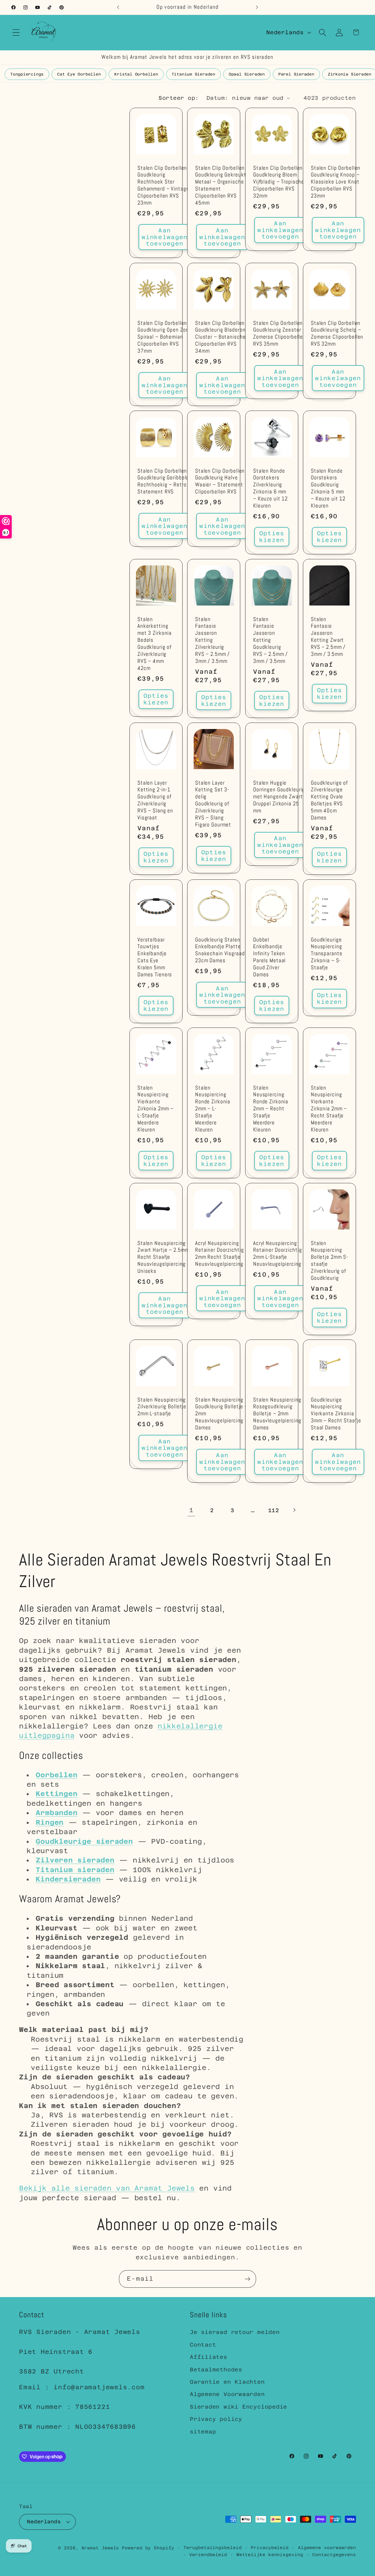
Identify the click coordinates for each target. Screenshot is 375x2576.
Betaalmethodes (216, 2370)
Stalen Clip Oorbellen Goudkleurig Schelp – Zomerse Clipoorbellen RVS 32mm (337, 333)
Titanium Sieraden (194, 74)
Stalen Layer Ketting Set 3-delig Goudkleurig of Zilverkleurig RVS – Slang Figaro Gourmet (213, 804)
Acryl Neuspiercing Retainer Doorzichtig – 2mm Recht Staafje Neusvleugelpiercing (222, 1254)
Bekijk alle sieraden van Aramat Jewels (107, 2188)
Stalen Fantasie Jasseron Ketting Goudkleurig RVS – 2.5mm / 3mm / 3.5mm (270, 640)
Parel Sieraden (296, 74)
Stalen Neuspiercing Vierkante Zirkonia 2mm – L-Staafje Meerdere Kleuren (155, 1109)
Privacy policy (216, 2419)
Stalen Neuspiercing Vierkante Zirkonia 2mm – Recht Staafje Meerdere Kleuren (329, 1109)
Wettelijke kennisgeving (270, 2555)
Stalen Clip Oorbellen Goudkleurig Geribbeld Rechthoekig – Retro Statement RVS (163, 481)
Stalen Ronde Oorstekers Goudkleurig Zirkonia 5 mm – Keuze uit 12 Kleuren (328, 488)
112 (274, 1510)
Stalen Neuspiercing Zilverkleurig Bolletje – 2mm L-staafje (164, 1407)
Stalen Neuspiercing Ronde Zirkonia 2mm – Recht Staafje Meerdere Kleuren (271, 1109)
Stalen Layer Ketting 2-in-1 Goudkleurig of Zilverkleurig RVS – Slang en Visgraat (155, 801)
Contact (203, 2345)
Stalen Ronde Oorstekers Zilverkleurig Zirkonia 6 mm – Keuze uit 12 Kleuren (270, 488)
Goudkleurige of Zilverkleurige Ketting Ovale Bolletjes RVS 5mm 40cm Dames (329, 801)
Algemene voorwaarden (327, 2548)
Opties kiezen (272, 537)
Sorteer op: (179, 98)
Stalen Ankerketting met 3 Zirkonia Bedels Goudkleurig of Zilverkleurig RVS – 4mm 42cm (155, 644)
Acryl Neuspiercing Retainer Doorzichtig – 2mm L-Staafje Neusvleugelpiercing (280, 1254)
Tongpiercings (27, 74)
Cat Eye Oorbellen (79, 74)
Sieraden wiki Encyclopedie (238, 2407)
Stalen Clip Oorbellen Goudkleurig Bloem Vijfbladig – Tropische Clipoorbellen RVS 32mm (279, 182)
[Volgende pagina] (294, 1510)
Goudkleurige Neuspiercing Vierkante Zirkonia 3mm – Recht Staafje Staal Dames (336, 1414)
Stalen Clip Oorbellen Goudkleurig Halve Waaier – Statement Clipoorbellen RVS (220, 481)
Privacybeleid (270, 2548)
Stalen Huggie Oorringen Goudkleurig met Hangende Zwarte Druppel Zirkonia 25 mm (279, 797)
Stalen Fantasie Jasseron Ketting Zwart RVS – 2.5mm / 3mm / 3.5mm (328, 637)
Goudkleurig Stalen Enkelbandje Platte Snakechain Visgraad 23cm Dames (220, 950)
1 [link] (191, 1510)
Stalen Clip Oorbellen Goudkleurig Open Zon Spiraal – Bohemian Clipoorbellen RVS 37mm (163, 337)
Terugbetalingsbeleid (212, 2548)
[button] (16, 32)
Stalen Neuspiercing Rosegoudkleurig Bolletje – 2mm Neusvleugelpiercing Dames (277, 1414)
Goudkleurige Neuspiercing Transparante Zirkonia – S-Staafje (327, 954)
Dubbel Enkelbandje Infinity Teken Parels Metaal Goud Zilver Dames (269, 957)
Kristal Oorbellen (136, 74)
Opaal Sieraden (247, 74)
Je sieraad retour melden (235, 2332)
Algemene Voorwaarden (227, 2394)
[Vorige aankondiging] (118, 7)
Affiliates (209, 2357)
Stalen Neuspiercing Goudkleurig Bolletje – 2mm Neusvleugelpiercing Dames (221, 1414)
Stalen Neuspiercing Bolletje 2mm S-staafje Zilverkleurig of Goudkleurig (329, 1261)
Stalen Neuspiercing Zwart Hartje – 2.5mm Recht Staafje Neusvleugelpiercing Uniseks (163, 1257)
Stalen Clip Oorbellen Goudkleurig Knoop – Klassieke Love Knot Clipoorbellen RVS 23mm (336, 182)
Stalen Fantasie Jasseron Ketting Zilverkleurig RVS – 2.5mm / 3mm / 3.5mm (212, 640)
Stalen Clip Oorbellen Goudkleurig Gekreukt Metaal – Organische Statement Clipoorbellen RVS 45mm (221, 186)
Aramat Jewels (102, 2548)
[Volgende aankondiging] (257, 7)
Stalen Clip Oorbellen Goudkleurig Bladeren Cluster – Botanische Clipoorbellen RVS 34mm (220, 337)
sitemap (203, 2432)
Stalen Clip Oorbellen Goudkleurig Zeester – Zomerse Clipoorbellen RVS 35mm (279, 333)
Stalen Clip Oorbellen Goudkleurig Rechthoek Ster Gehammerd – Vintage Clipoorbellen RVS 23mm (163, 186)
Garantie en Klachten (227, 2382)
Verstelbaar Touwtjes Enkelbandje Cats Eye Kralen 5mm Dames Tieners (155, 957)
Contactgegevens (334, 2555)
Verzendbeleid (208, 2555)
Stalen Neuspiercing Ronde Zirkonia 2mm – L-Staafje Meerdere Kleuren (213, 1109)
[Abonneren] (247, 2279)
